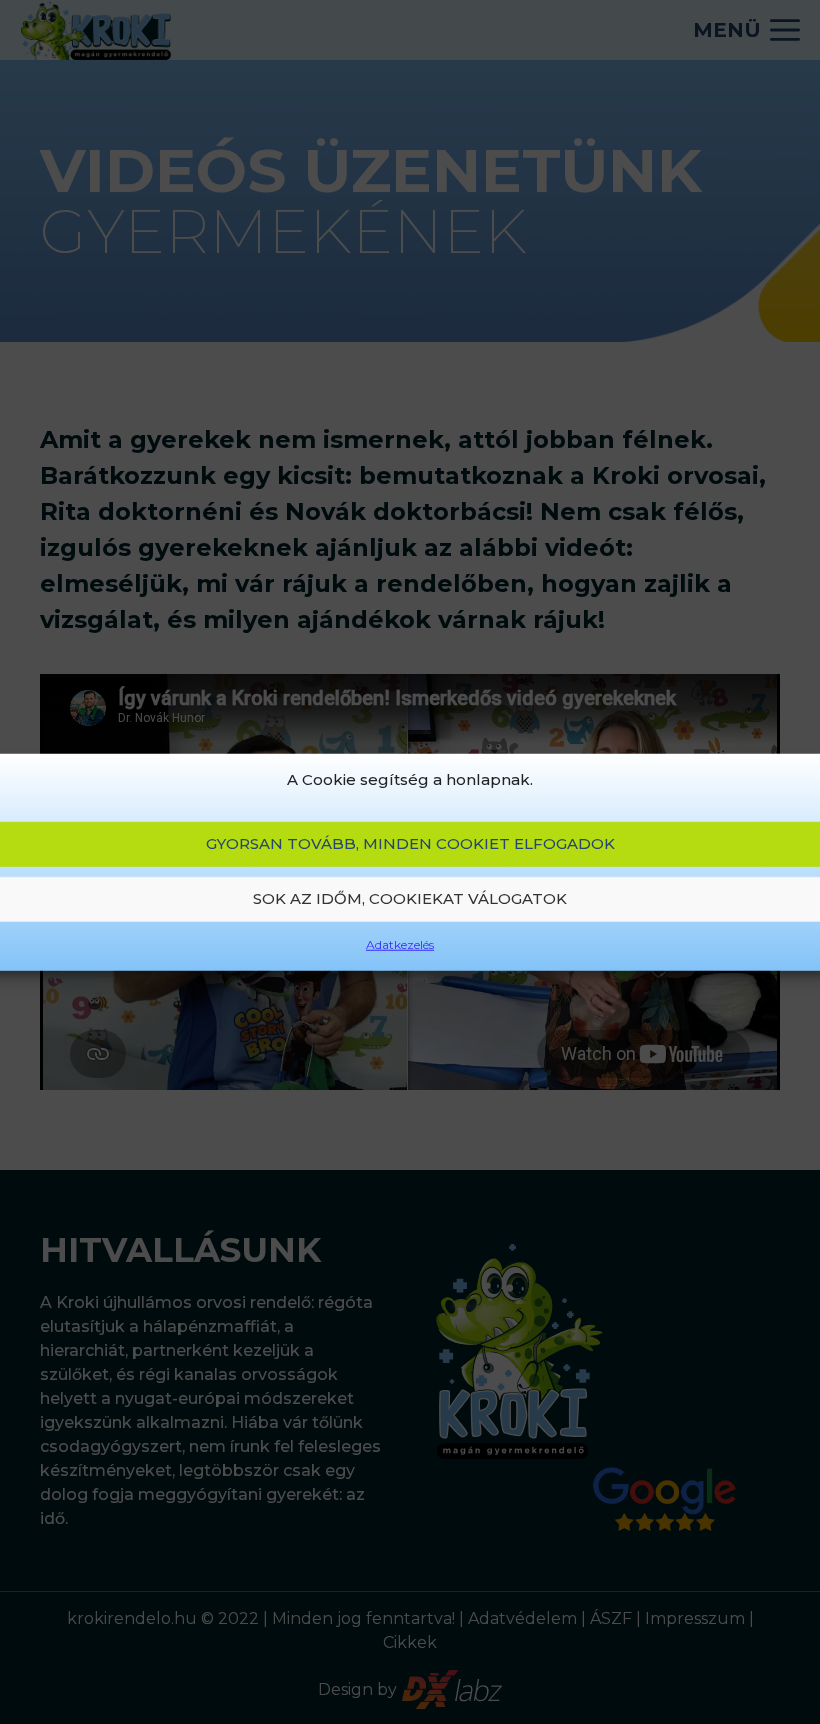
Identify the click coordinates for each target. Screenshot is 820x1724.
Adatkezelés (400, 943)
